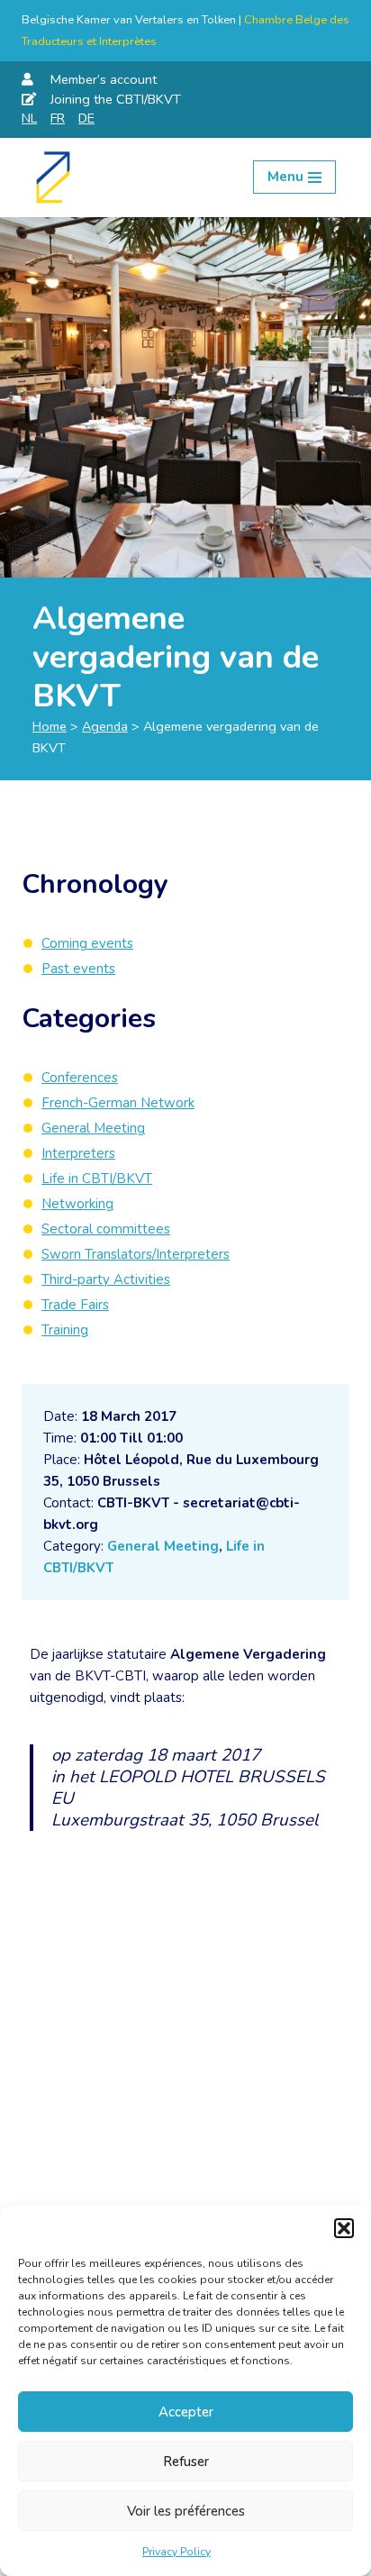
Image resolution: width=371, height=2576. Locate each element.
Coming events (87, 943)
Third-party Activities (106, 1279)
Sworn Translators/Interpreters (136, 1254)
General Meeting (163, 1546)
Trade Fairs (75, 1305)
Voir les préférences (186, 2511)
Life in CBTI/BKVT (97, 1179)
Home (50, 726)
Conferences (80, 1078)
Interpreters (78, 1153)
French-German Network (118, 1103)
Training (65, 1330)
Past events (78, 969)
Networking (77, 1204)
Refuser (186, 2462)
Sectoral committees (106, 1229)
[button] (344, 2228)
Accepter (186, 2412)
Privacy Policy (176, 2552)
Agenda (105, 726)
